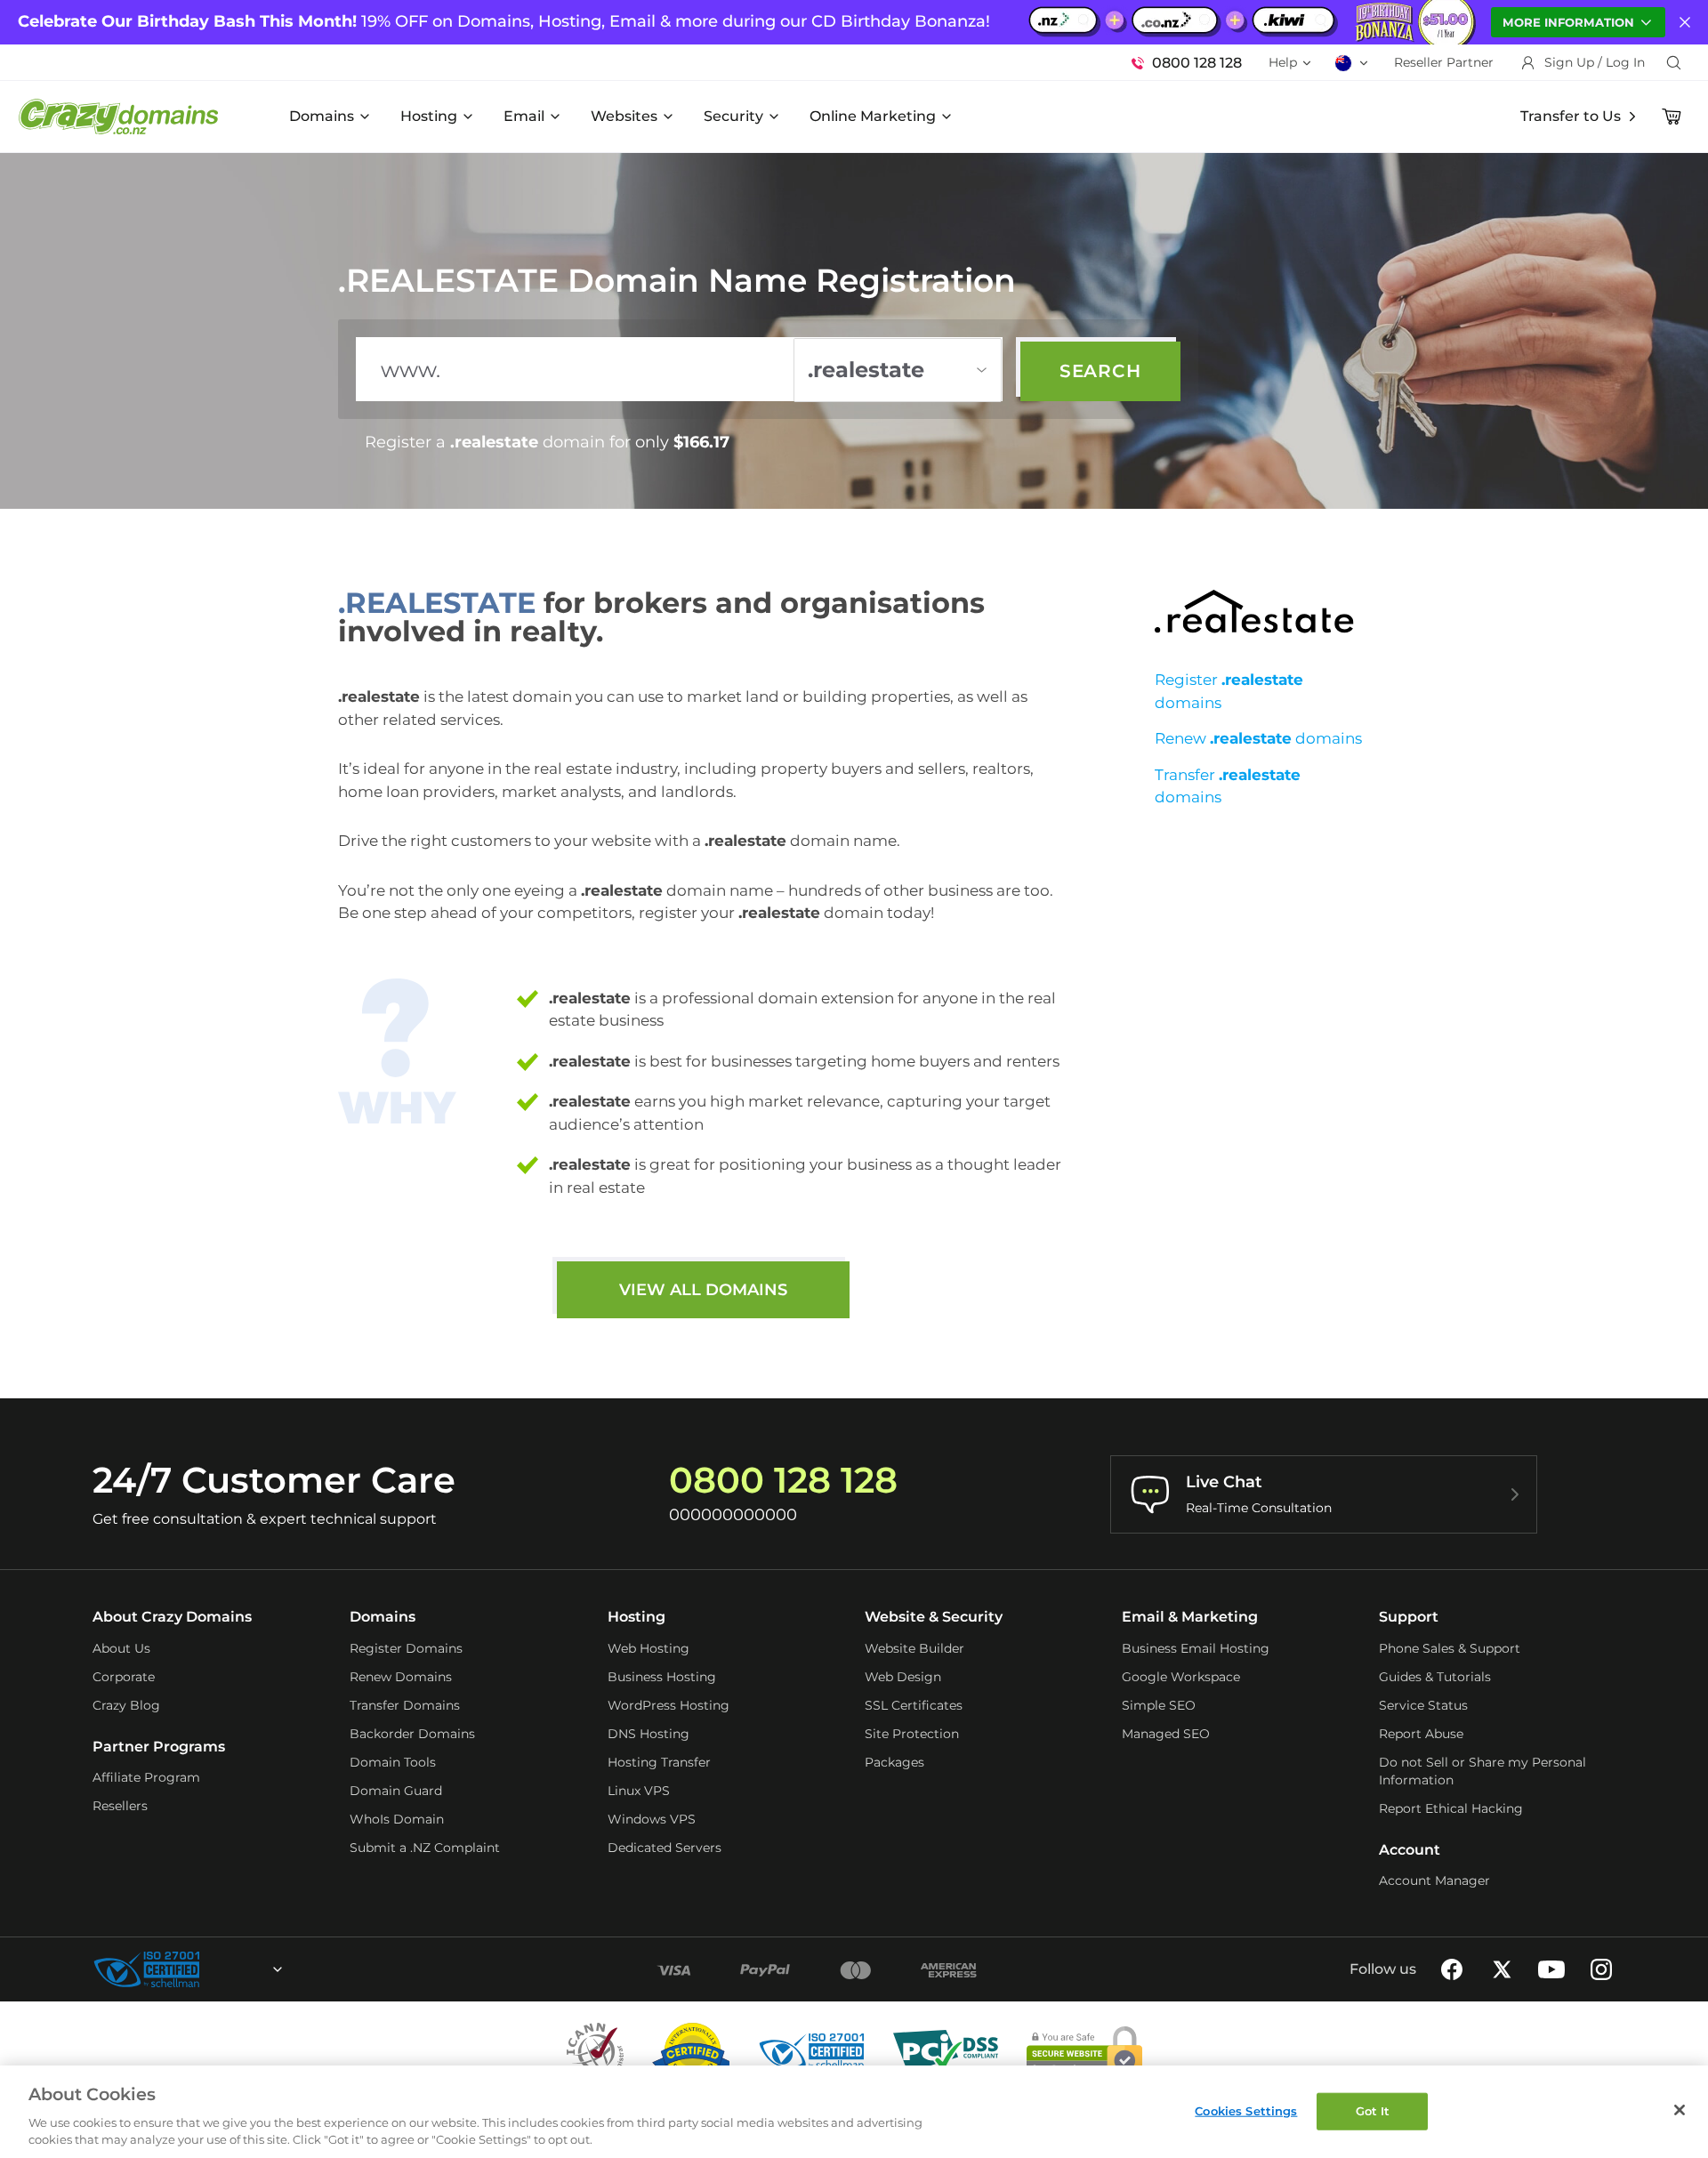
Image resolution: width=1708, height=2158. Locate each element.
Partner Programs (159, 1747)
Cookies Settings (1246, 2111)
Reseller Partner (1444, 62)
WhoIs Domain (397, 1819)
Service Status (1423, 1705)
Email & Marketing (1190, 1617)
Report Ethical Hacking (1451, 1808)
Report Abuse (1421, 1734)
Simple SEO (1159, 1705)
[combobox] (230, 1969)
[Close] (1680, 2110)
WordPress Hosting (669, 1705)
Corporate (124, 1677)
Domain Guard (396, 1791)
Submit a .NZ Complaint (425, 1848)
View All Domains (703, 1290)
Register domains (1229, 691)
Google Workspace (1181, 1677)
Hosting (429, 116)
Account (1410, 1850)
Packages (894, 1762)
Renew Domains (401, 1677)
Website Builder (914, 1648)
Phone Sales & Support (1450, 1648)
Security (733, 116)
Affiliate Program (146, 1777)
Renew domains (1258, 738)
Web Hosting (649, 1648)
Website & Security (934, 1617)
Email (524, 116)
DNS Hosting (649, 1734)
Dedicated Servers (665, 1848)
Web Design (903, 1677)
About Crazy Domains (172, 1617)
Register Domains (406, 1648)
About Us (121, 1648)
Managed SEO (1166, 1734)
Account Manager (1434, 1880)
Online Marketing (873, 116)
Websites (624, 116)
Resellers (120, 1806)
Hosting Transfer (659, 1762)
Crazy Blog (126, 1705)
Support (1409, 1617)
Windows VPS (652, 1819)
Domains (322, 116)
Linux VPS (639, 1791)
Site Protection (912, 1734)
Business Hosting (662, 1677)
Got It (1373, 2111)
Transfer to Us (1571, 116)
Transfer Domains (405, 1705)
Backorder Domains (412, 1734)
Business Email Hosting (1196, 1648)
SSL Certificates (914, 1705)
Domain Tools (393, 1762)
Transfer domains (1228, 786)
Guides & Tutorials (1435, 1677)
